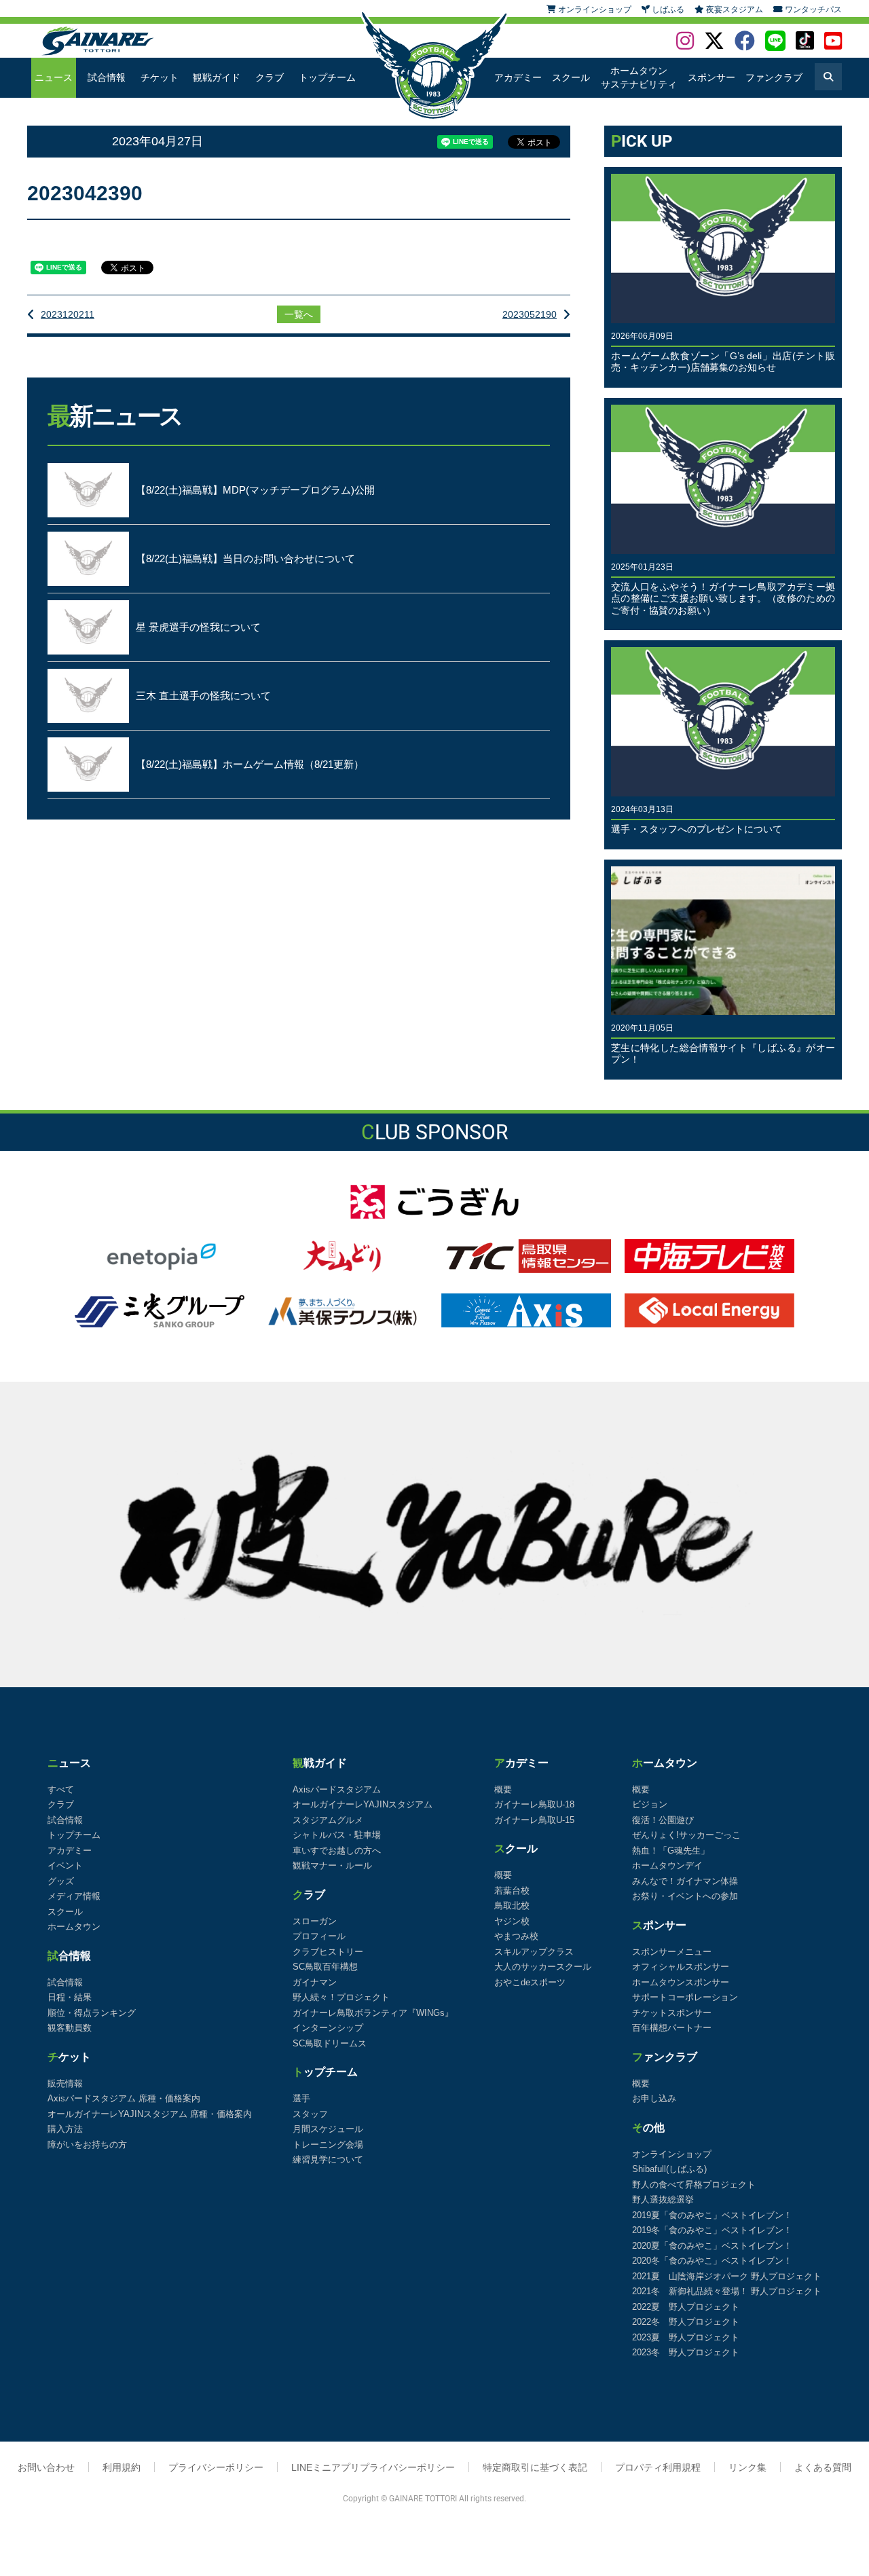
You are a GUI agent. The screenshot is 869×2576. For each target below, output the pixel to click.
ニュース (54, 77)
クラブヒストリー (328, 1952)
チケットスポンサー (672, 2013)
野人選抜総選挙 (663, 2200)
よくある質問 (823, 2467)
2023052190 (530, 314)
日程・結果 (70, 1997)
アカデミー (518, 77)
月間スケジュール (328, 2129)
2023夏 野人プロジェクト (686, 2337)
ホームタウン (74, 1927)
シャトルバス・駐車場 (337, 1835)
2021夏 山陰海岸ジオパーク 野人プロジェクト (727, 2276)
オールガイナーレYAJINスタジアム (363, 1804)
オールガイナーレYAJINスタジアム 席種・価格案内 (150, 2114)
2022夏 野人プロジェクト (686, 2307)
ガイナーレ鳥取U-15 (534, 1820)
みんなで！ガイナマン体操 (685, 1881)
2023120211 (68, 314)
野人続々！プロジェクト (341, 1997)
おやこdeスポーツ (530, 1982)
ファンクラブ (774, 77)
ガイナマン (315, 1982)
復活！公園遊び (663, 1820)
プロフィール (319, 1936)
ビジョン (650, 1804)
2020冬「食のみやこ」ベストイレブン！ (712, 2261)
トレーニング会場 (328, 2145)
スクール (571, 77)
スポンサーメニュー (672, 1952)
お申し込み (654, 2098)
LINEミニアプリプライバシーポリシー (373, 2467)
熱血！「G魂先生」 (671, 1851)
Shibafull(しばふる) (669, 2169)
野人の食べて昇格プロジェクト (694, 2185)
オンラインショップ (672, 2154)
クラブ (270, 77)
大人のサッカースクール (543, 1967)
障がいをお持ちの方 (87, 2145)
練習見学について (328, 2159)
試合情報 (107, 77)
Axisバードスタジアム (337, 1789)
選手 (301, 2098)
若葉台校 (512, 1891)
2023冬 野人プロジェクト (686, 2352)
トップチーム (327, 77)
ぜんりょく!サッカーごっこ (686, 1835)
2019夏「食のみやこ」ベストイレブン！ (712, 2215)
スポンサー (711, 77)
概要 (503, 1789)
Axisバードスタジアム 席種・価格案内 (124, 2098)
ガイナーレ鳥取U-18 (534, 1804)
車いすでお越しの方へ (337, 1851)
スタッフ (310, 2114)
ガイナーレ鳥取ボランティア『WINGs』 (373, 2013)
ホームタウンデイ (667, 1865)
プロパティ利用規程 (658, 2467)
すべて (61, 1789)
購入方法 (65, 2129)
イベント (65, 1865)
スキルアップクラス (534, 1952)
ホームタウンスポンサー (681, 1982)
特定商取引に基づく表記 (535, 2467)
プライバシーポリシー (216, 2467)
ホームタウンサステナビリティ (639, 77)
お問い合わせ (46, 2467)
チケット (160, 77)
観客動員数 (70, 2028)
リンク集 (747, 2467)
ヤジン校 (512, 1921)
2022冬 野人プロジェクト (686, 2322)
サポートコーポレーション (685, 1997)
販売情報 (65, 2083)
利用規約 (122, 2467)
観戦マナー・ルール (332, 1865)
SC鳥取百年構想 (325, 1967)
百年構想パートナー (672, 2028)
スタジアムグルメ (328, 1820)
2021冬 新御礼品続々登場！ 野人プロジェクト (727, 2291)
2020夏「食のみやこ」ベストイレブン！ (712, 2246)
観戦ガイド (217, 77)
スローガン (315, 1921)
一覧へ (299, 314)
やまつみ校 (516, 1936)
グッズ (61, 1881)
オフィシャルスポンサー (681, 1967)
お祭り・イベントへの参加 (685, 1896)
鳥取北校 (512, 1906)
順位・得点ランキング (92, 2013)
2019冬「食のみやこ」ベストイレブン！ (712, 2230)
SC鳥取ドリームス (330, 2043)
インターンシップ (328, 2028)
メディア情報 (74, 1896)
